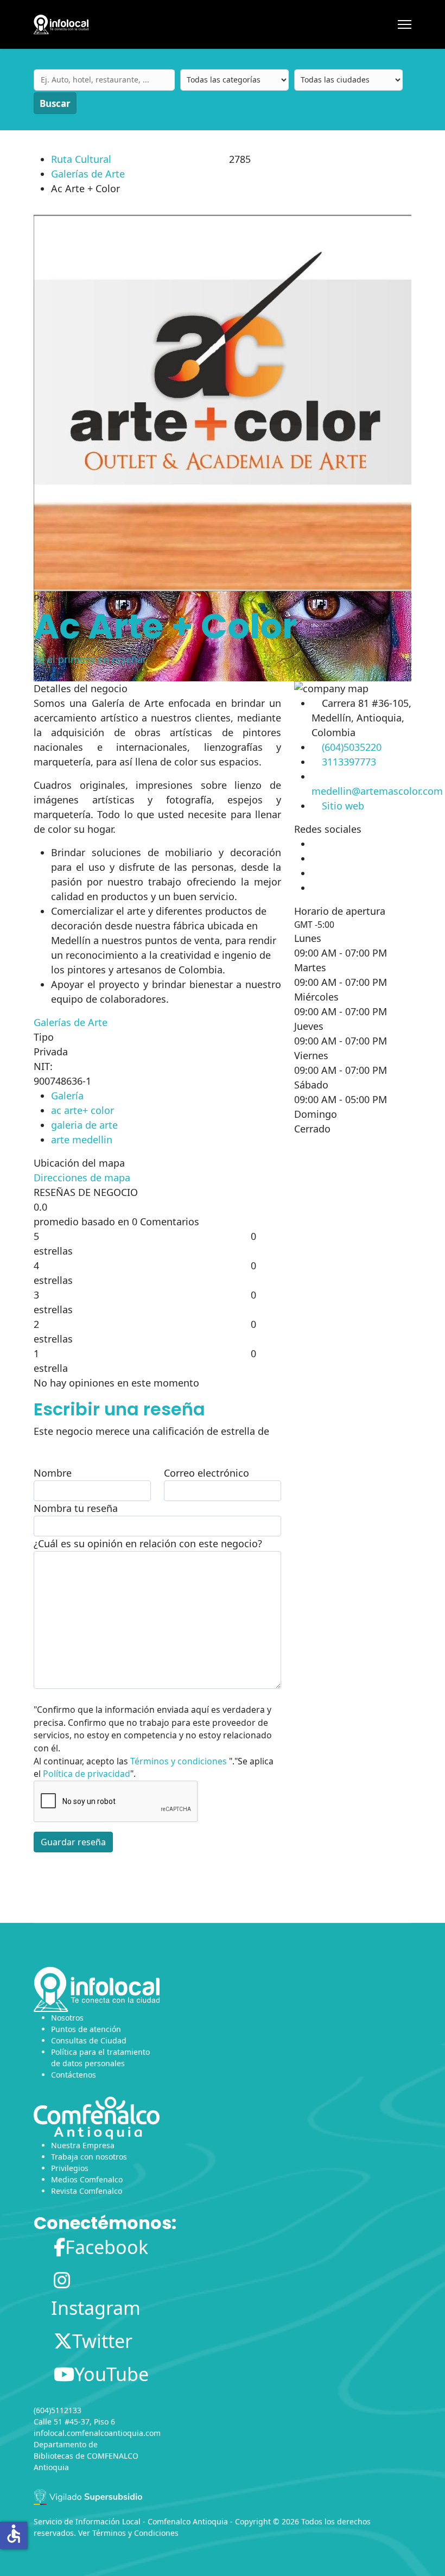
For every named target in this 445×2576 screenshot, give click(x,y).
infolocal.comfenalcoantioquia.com (97, 2433)
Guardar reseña (73, 1842)
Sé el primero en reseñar (90, 659)
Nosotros (67, 2018)
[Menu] (405, 24)
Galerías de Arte (88, 174)
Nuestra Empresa (83, 2145)
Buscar (55, 103)
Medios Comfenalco (87, 2179)
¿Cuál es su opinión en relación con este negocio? (148, 1543)
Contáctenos (74, 2075)
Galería (67, 1096)
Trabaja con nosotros (89, 2157)
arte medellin (82, 1140)
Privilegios (70, 2168)
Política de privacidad (87, 1774)
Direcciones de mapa (82, 1178)
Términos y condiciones (179, 1761)
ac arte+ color (82, 1110)
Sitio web (343, 806)
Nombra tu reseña (76, 1508)
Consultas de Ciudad (89, 2040)
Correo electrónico (206, 1473)
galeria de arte (84, 1125)
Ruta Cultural (81, 159)
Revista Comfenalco (87, 2191)
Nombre (53, 1473)
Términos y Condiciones (135, 2533)
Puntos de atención (86, 2029)
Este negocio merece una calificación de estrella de (151, 1431)
